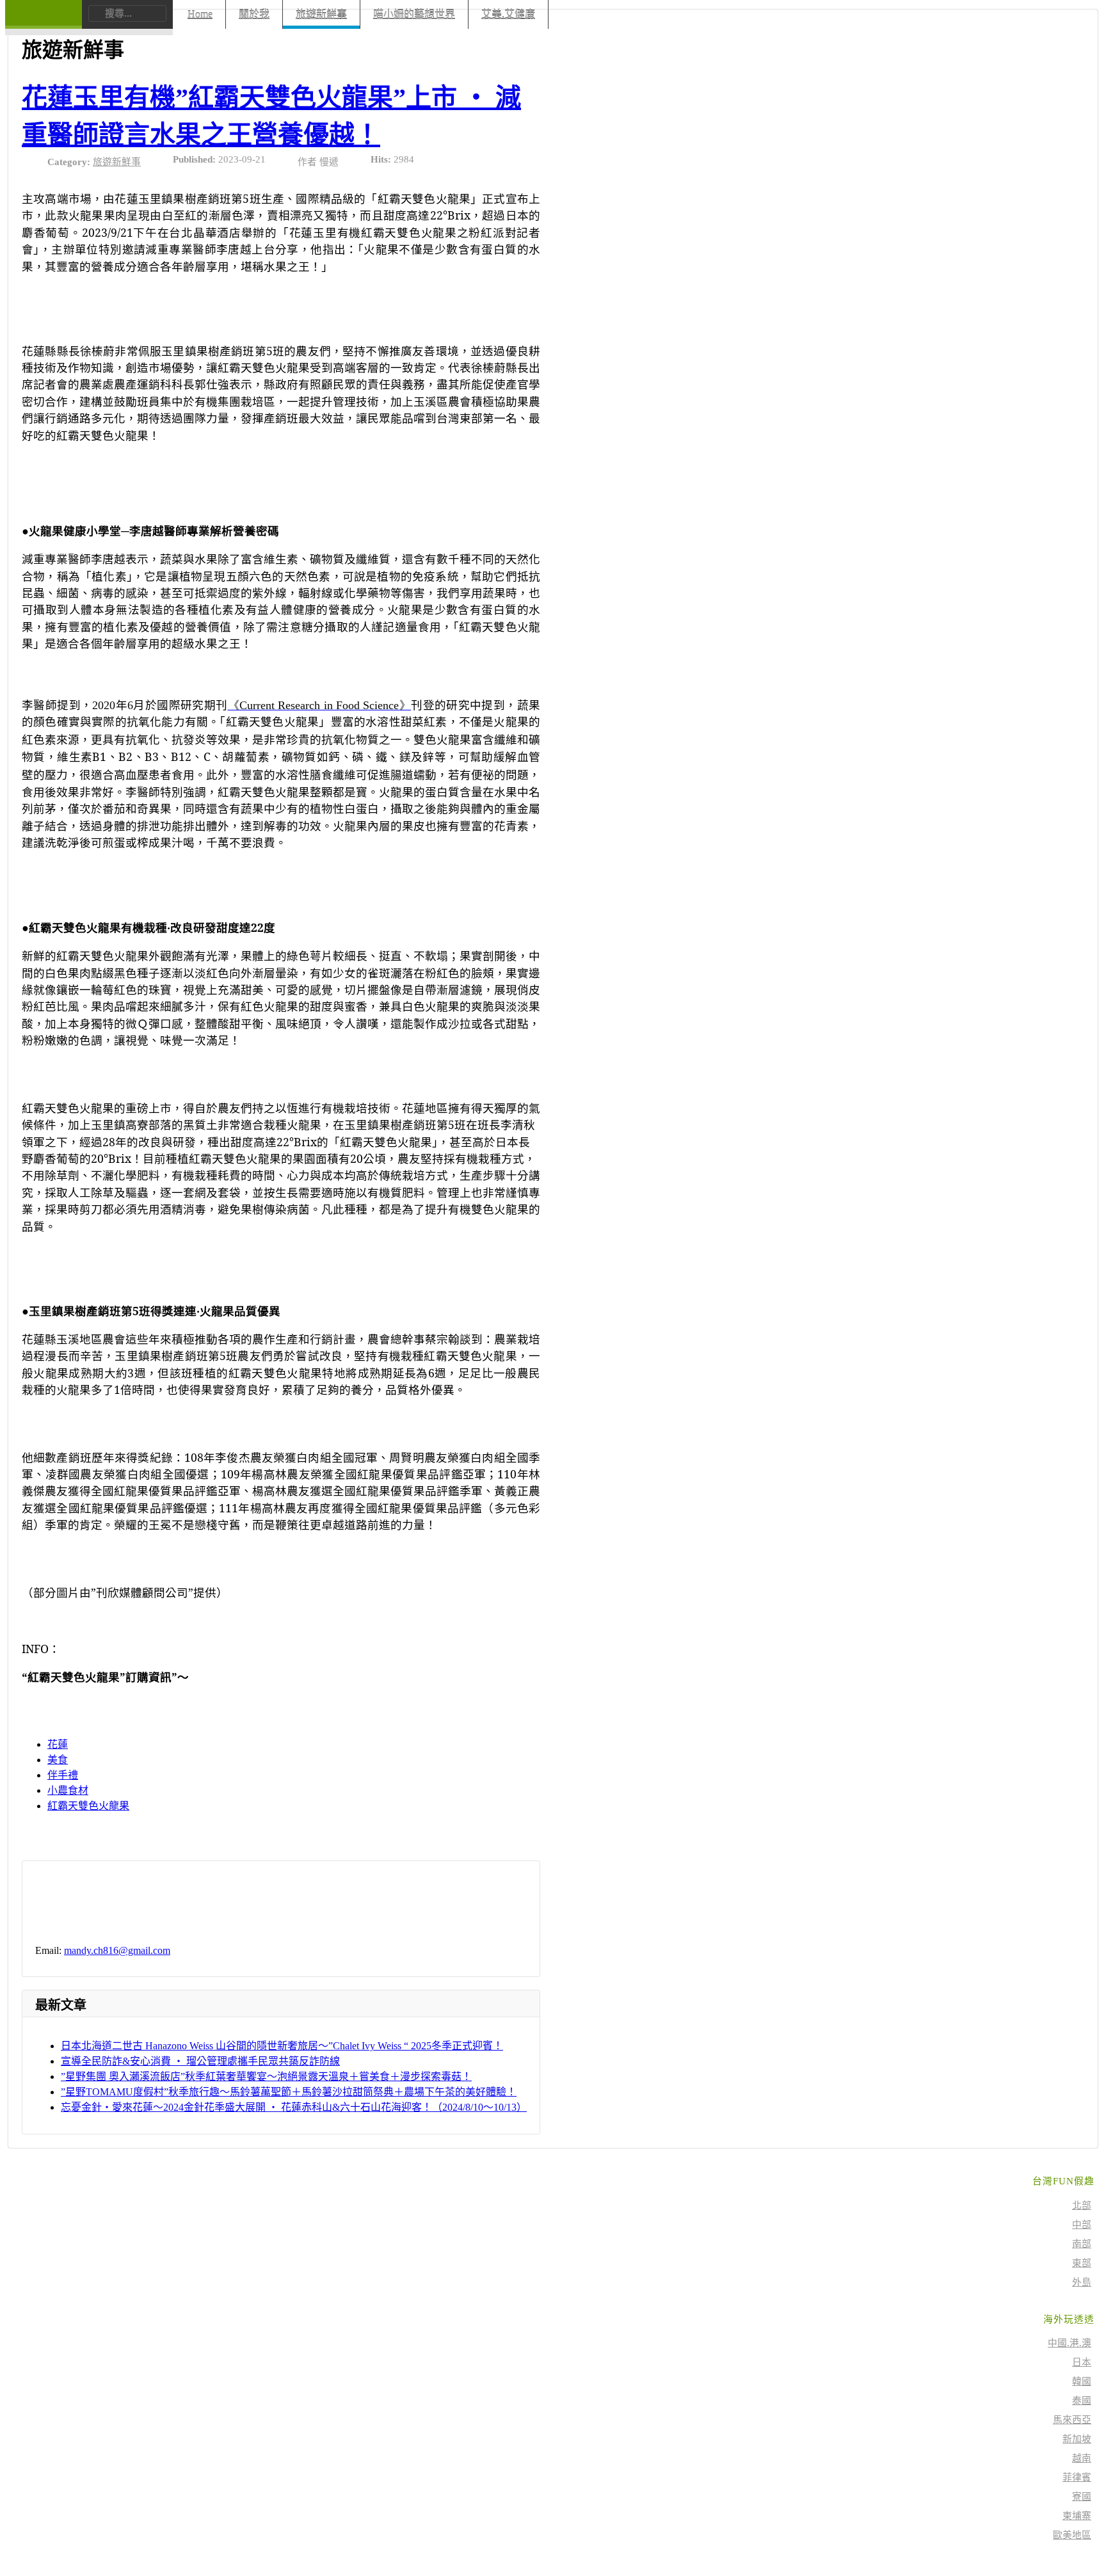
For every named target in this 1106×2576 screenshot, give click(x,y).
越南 (1082, 2458)
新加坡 (1077, 2439)
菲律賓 (1077, 2477)
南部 (1082, 2244)
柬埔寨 (1077, 2516)
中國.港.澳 (1070, 2343)
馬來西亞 (1072, 2420)
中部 (1082, 2225)
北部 (1082, 2205)
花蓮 (58, 1744)
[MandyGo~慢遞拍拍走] (43, 22)
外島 (1082, 2282)
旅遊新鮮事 (321, 14)
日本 (1082, 2362)
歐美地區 (1072, 2535)
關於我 (254, 14)
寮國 (1082, 2497)
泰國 (1082, 2401)
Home (200, 14)
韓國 (1082, 2381)
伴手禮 (63, 1775)
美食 (58, 1760)
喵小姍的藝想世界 (414, 14)
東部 (1082, 2263)
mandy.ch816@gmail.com (117, 1950)
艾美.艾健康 (508, 14)
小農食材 (68, 1790)
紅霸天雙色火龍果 (88, 1806)
